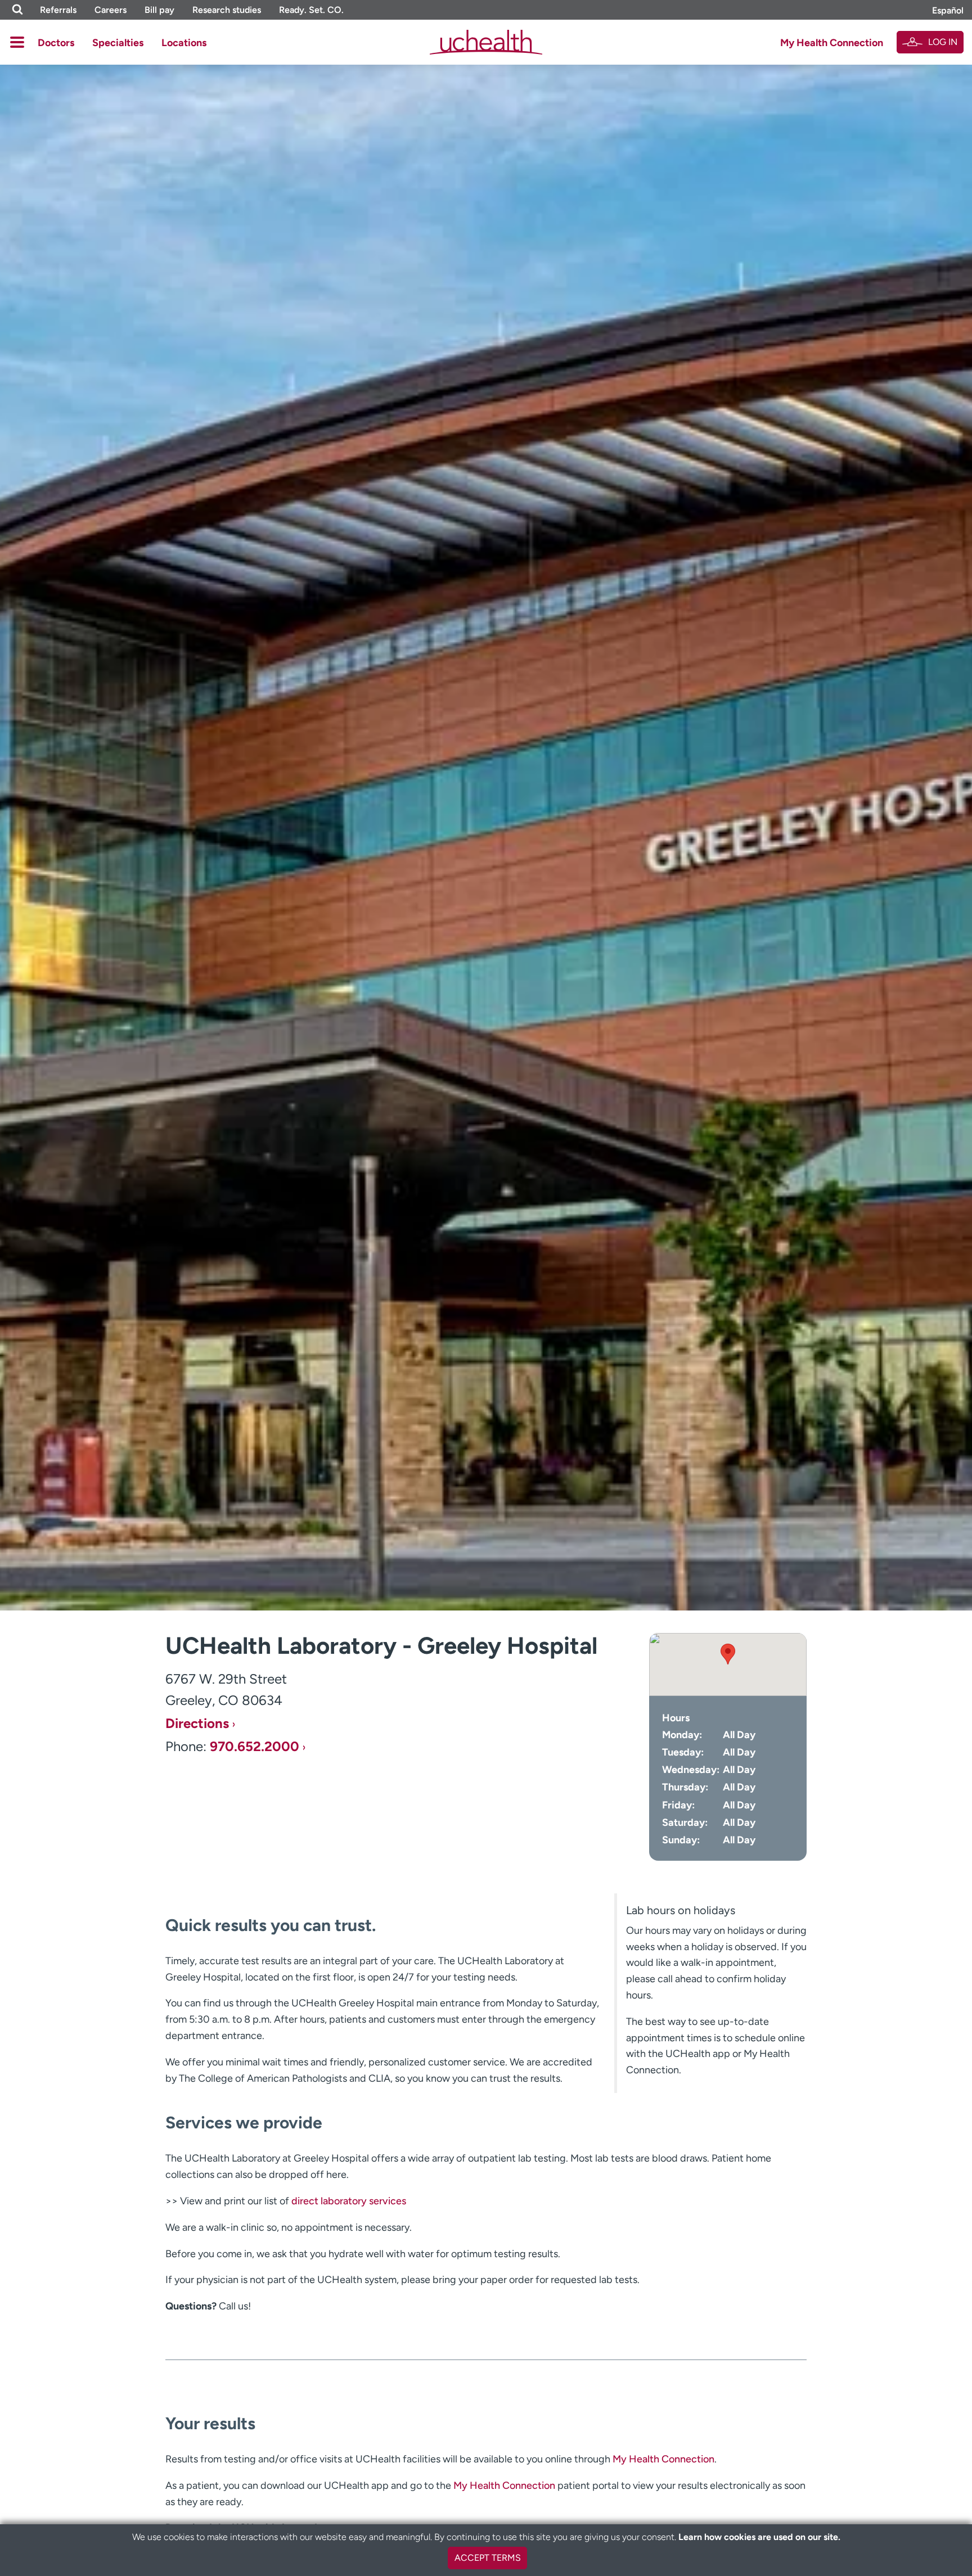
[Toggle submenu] (17, 42)
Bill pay (159, 10)
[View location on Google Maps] (728, 1664)
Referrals (58, 10)
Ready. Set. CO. (311, 10)
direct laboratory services (349, 2201)
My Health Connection (832, 43)
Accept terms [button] (488, 2558)
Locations (184, 43)
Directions (197, 1724)
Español (948, 10)
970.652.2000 (255, 1747)
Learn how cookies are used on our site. (759, 2537)
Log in (943, 42)
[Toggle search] (17, 10)
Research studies (227, 10)
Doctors (56, 43)
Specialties (118, 43)
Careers (111, 10)
